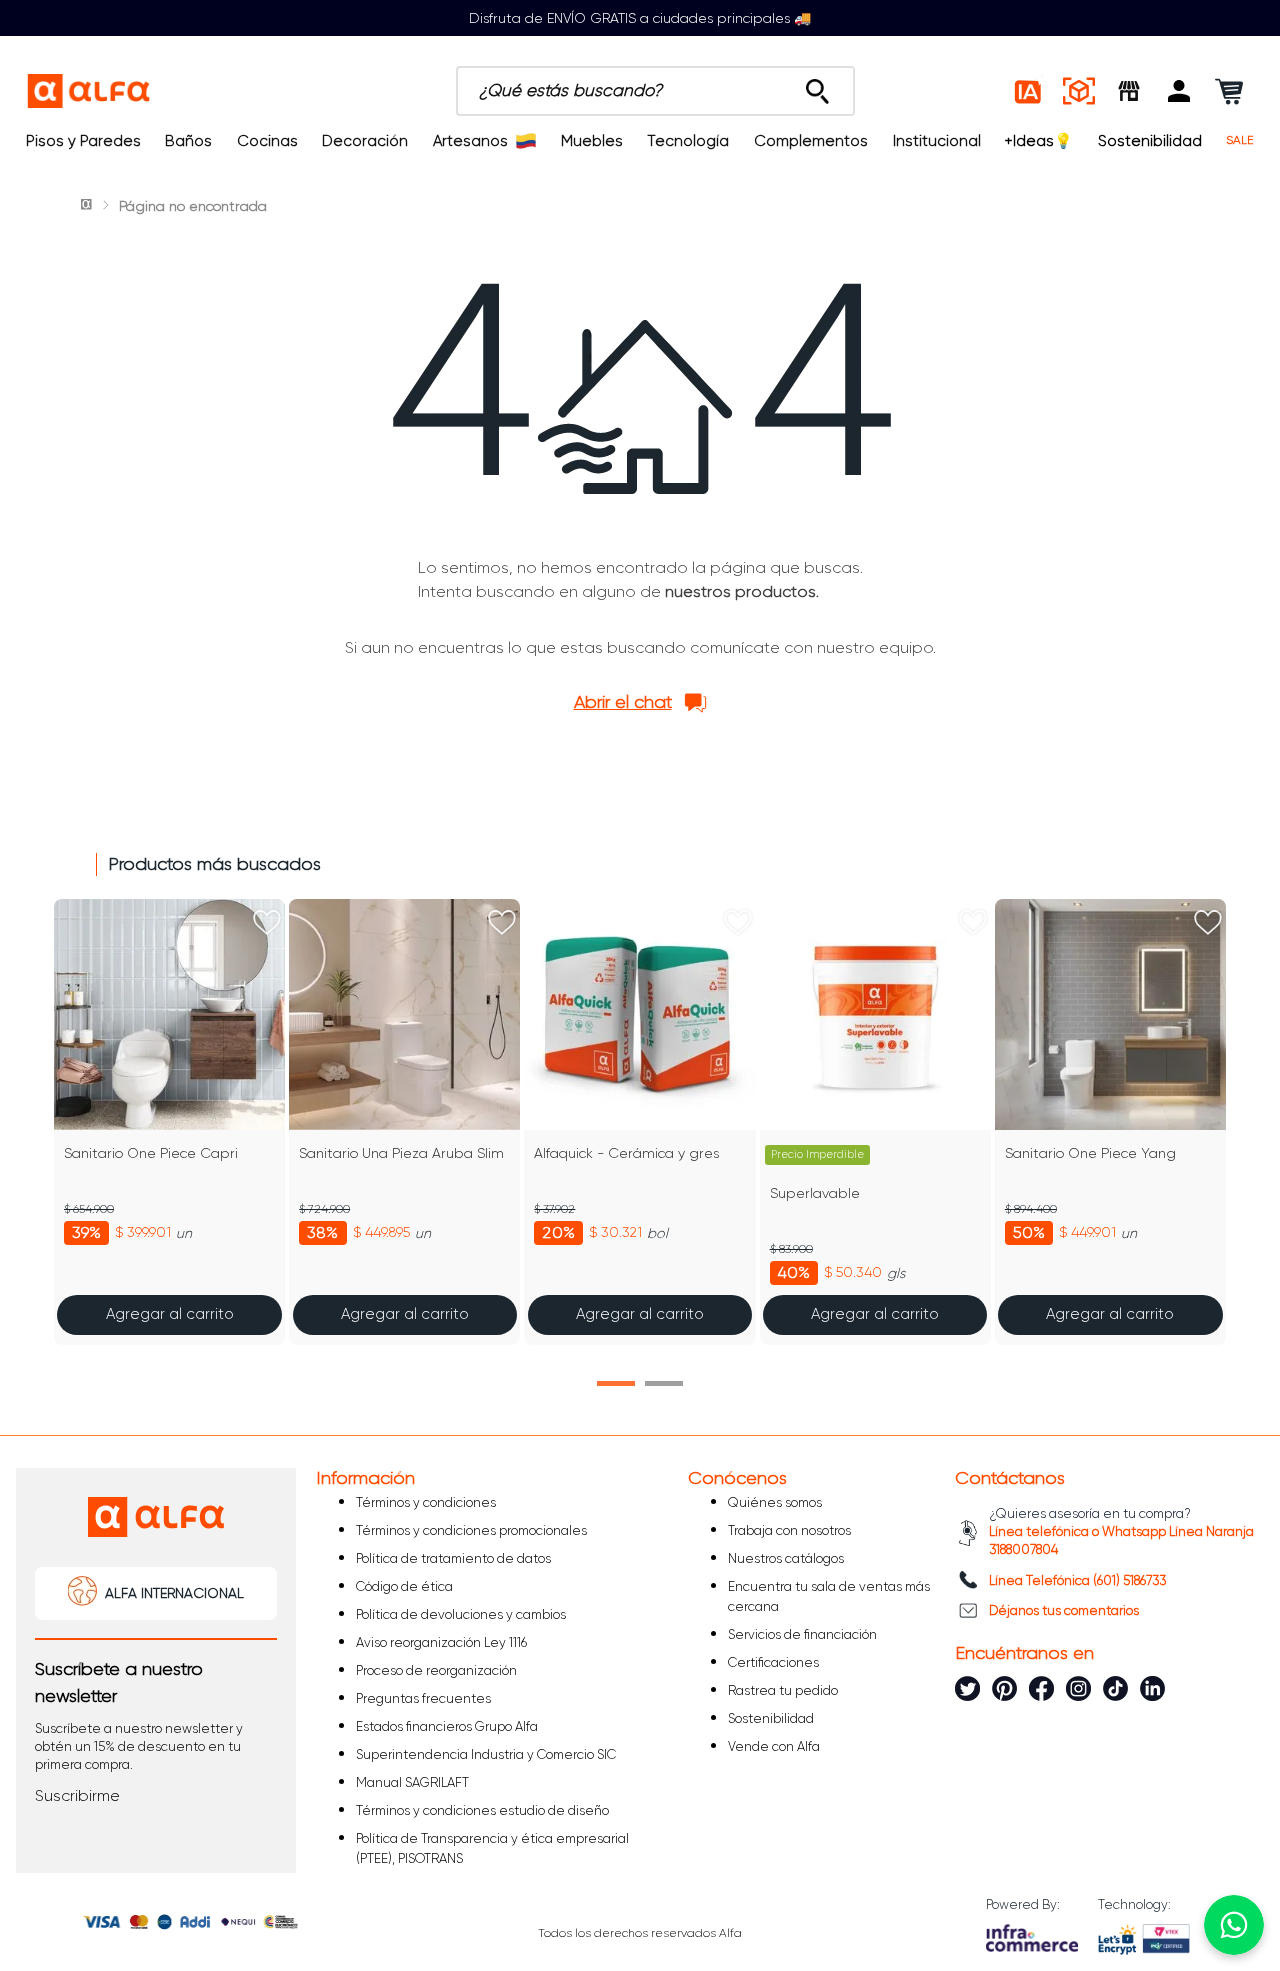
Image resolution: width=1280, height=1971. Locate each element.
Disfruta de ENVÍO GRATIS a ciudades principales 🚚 (640, 18)
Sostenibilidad (1150, 141)
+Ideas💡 (1039, 141)
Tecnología (688, 141)
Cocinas (267, 141)
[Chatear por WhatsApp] (1234, 1925)
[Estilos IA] (1029, 91)
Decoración (365, 141)
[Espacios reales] (1079, 91)
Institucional (937, 141)
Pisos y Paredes (83, 141)
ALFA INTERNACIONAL (174, 1593)
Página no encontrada (193, 206)
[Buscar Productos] (817, 86)
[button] (1179, 91)
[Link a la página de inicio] (88, 206)
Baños (188, 141)
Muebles (592, 141)
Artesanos (470, 141)
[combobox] (655, 91)
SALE (1240, 140)
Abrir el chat (623, 702)
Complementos (811, 141)
